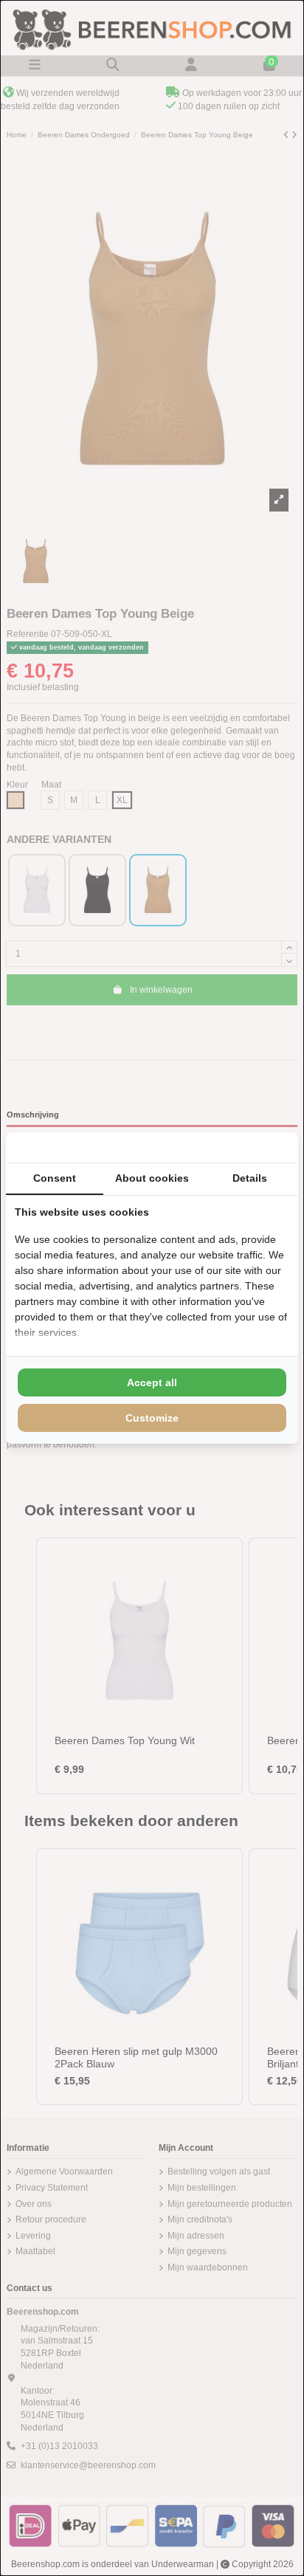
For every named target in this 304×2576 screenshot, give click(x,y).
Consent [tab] (55, 1178)
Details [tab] (250, 1178)
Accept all (152, 1382)
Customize (152, 1418)
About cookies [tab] (152, 1178)
